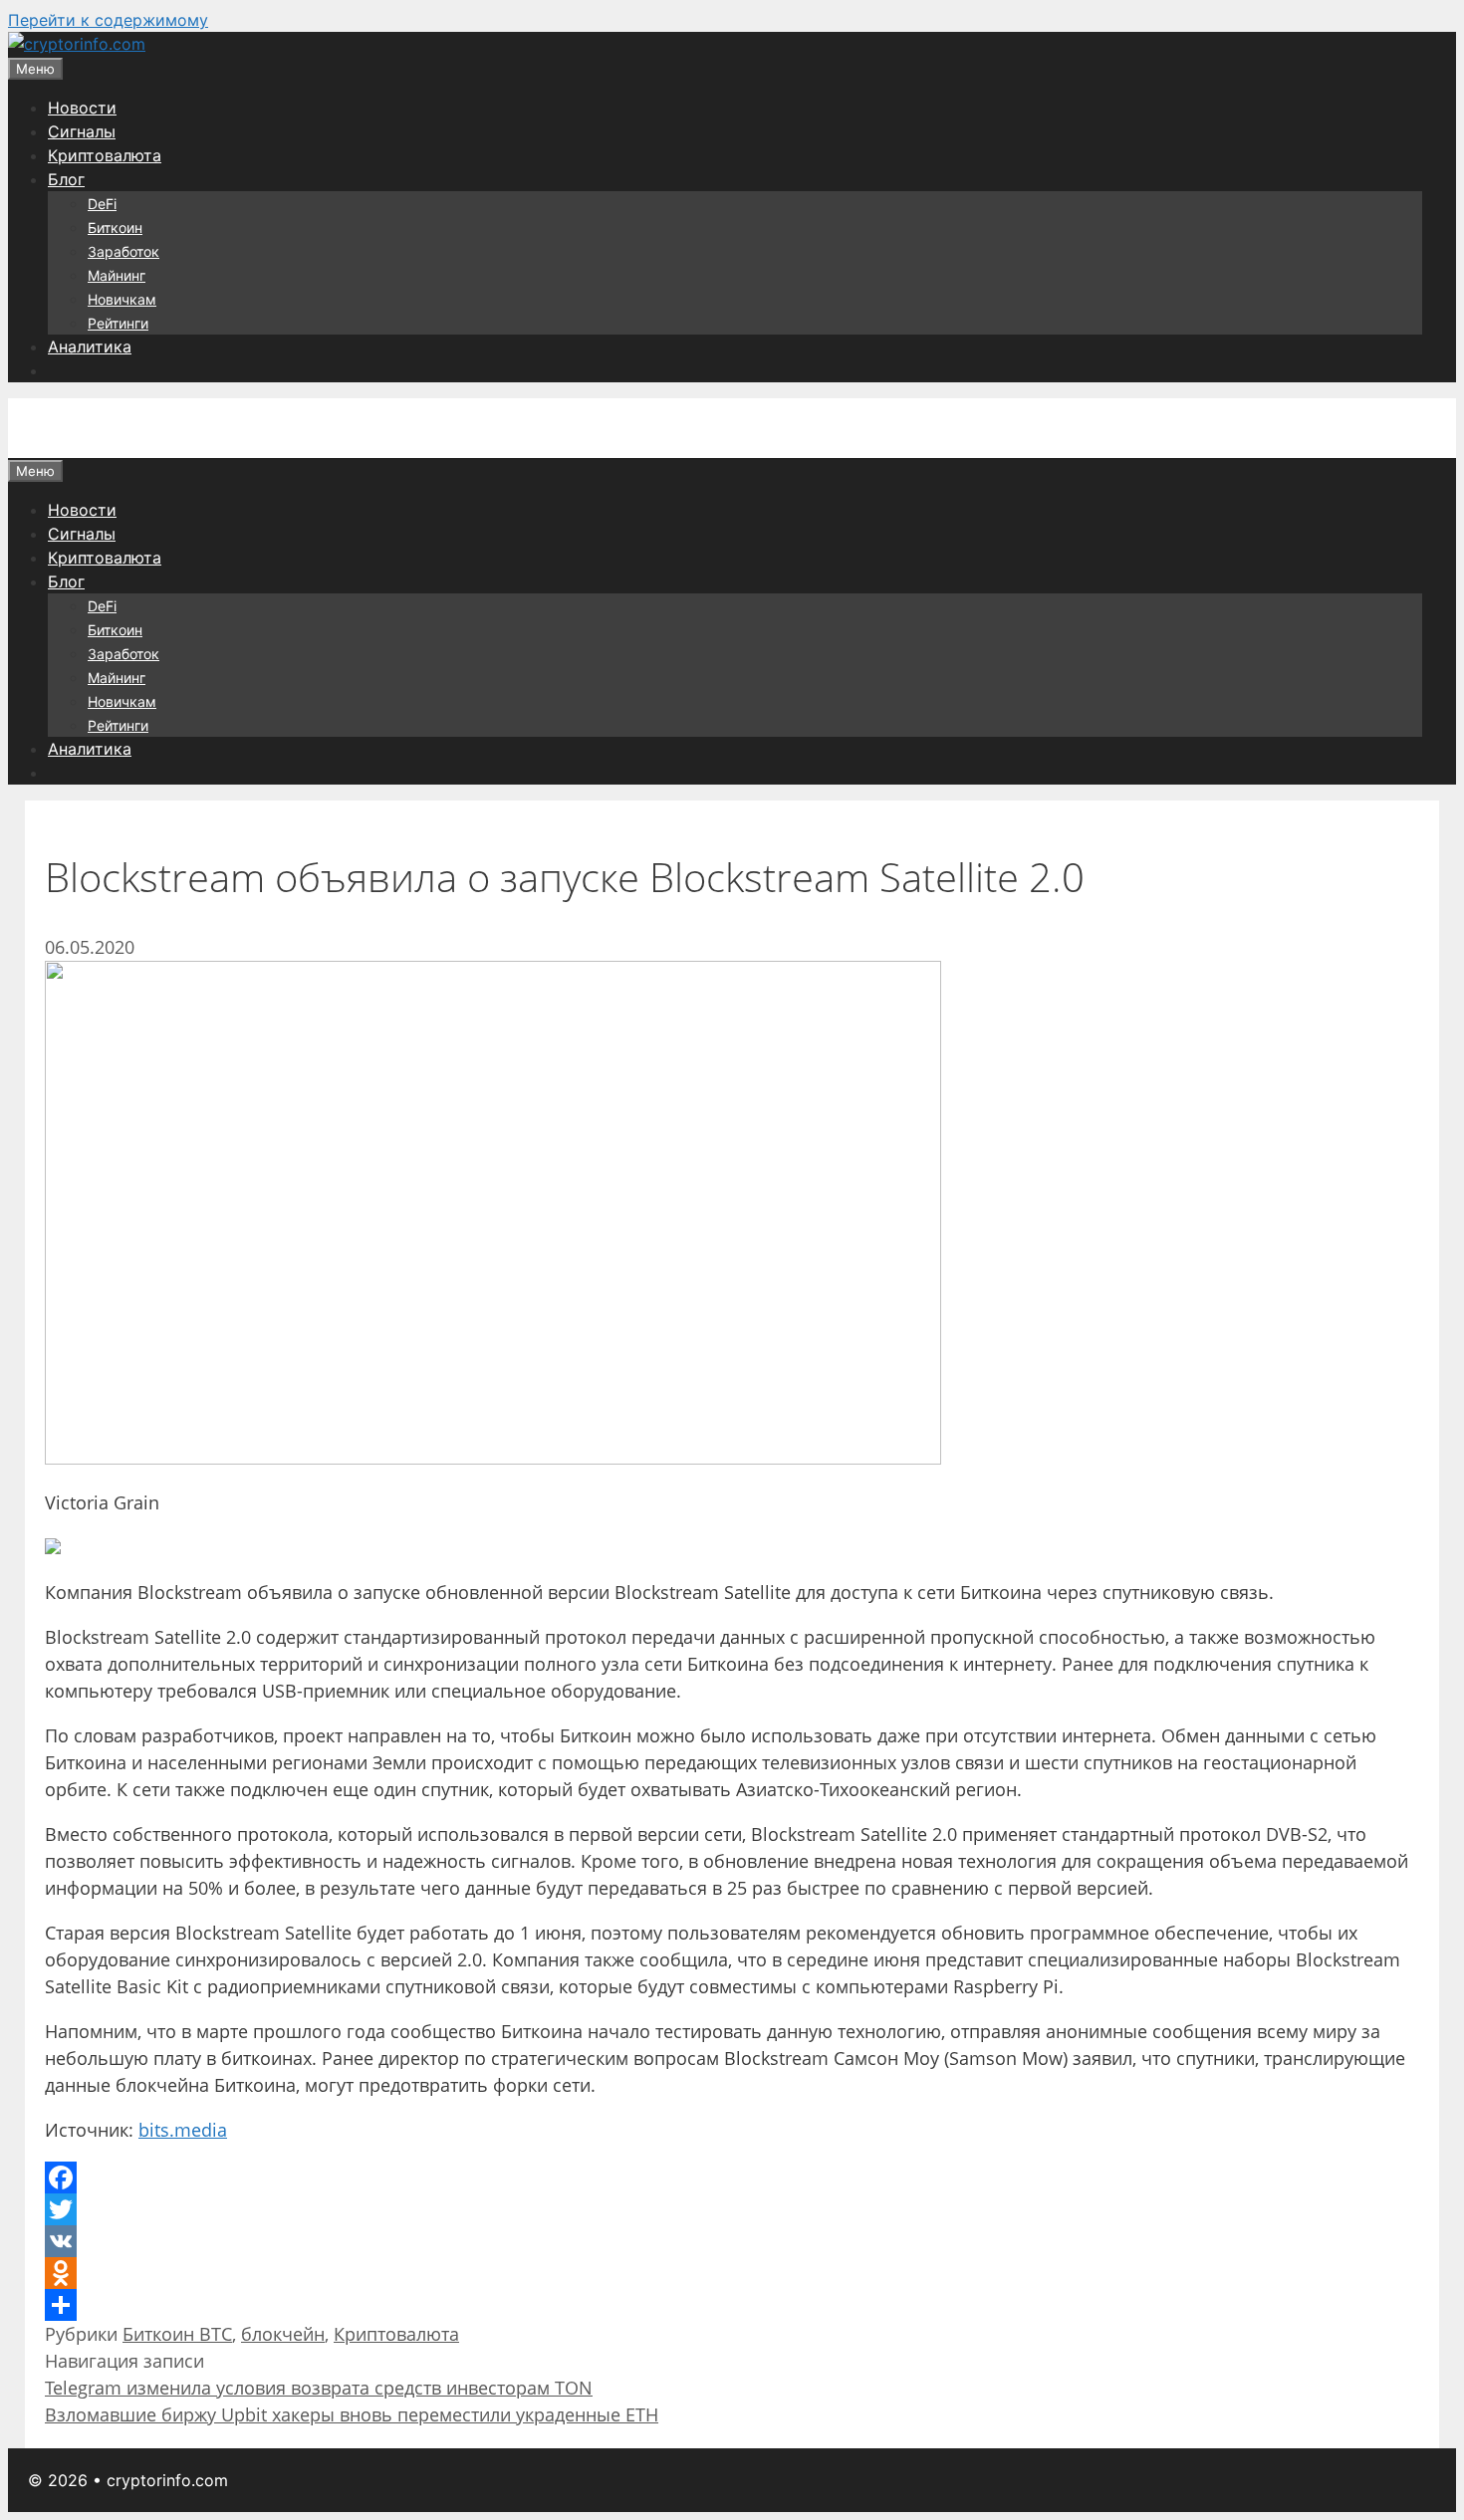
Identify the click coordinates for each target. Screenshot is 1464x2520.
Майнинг (117, 275)
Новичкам (122, 299)
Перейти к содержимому (108, 20)
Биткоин (115, 228)
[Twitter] (732, 2209)
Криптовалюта (105, 155)
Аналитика (90, 346)
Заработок (123, 251)
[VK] (732, 2241)
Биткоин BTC (177, 2334)
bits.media (183, 2130)
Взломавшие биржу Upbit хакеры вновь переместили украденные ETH (352, 2414)
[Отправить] (732, 2305)
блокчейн (283, 2334)
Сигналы (82, 131)
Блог (66, 179)
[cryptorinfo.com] (77, 44)
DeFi (102, 204)
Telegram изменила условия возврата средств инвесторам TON (319, 2388)
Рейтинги (118, 323)
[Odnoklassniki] (732, 2273)
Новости (82, 108)
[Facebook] (732, 2177)
